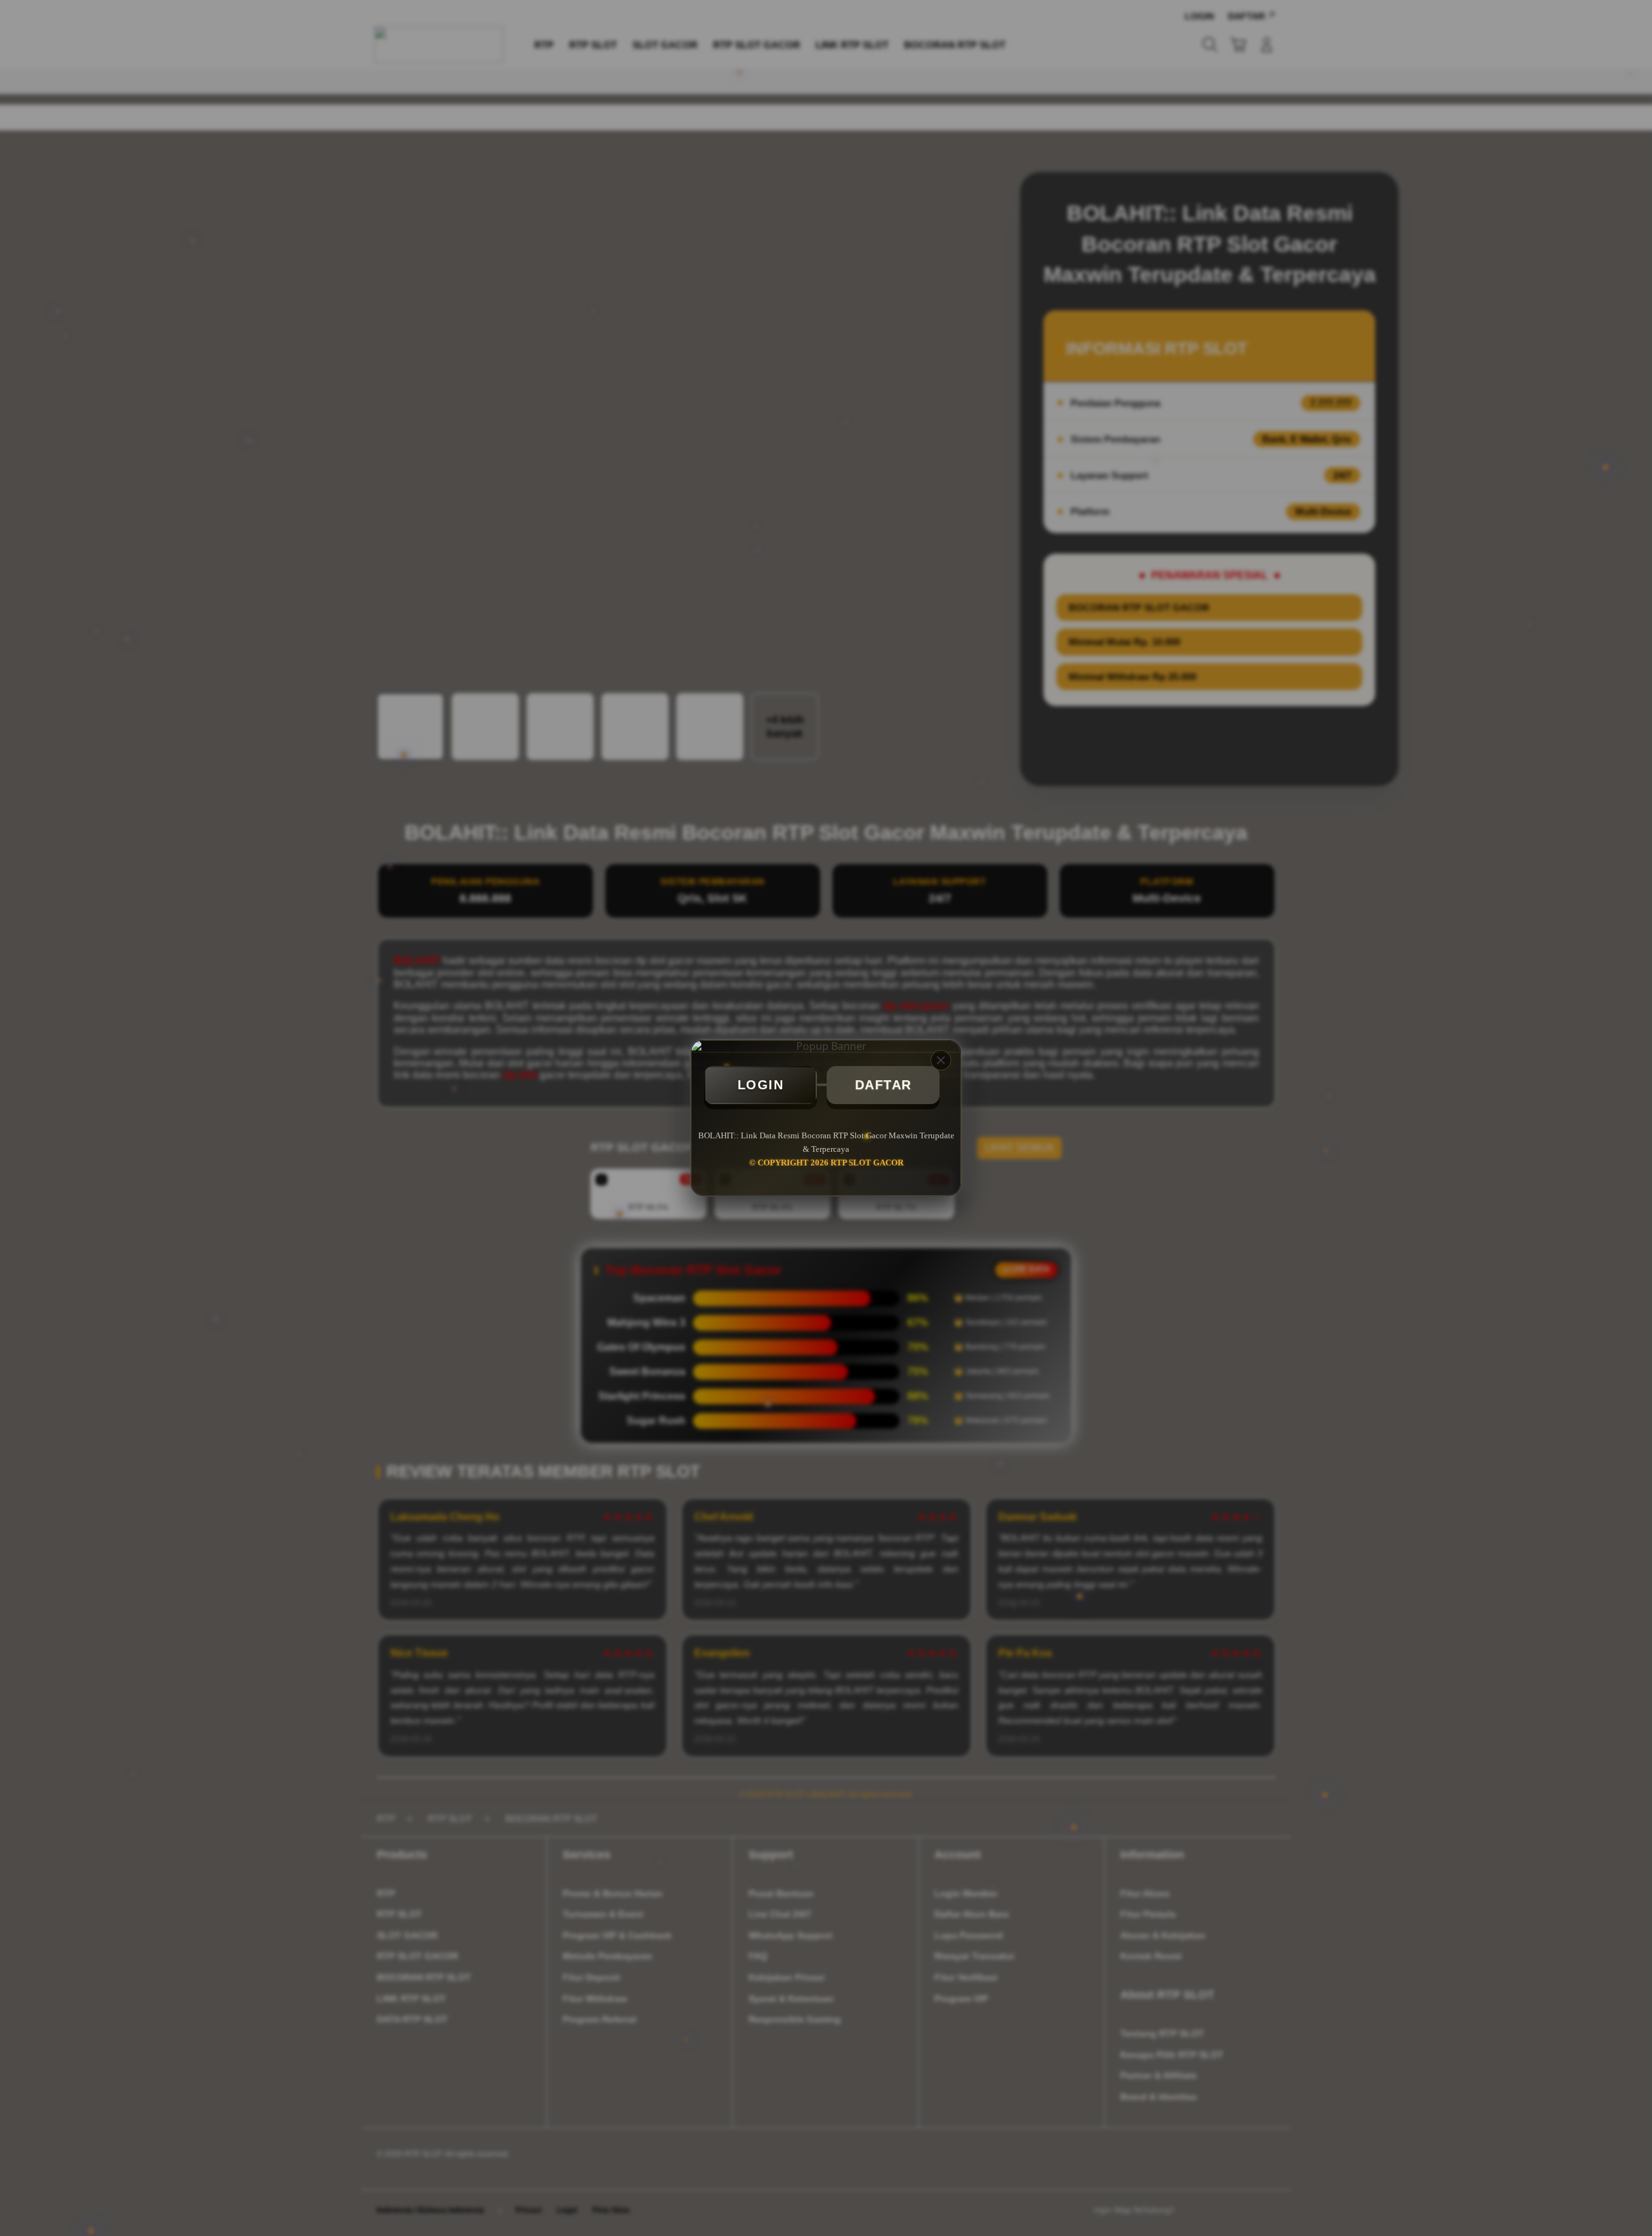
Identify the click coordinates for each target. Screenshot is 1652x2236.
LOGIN (761, 1085)
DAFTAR (883, 1085)
